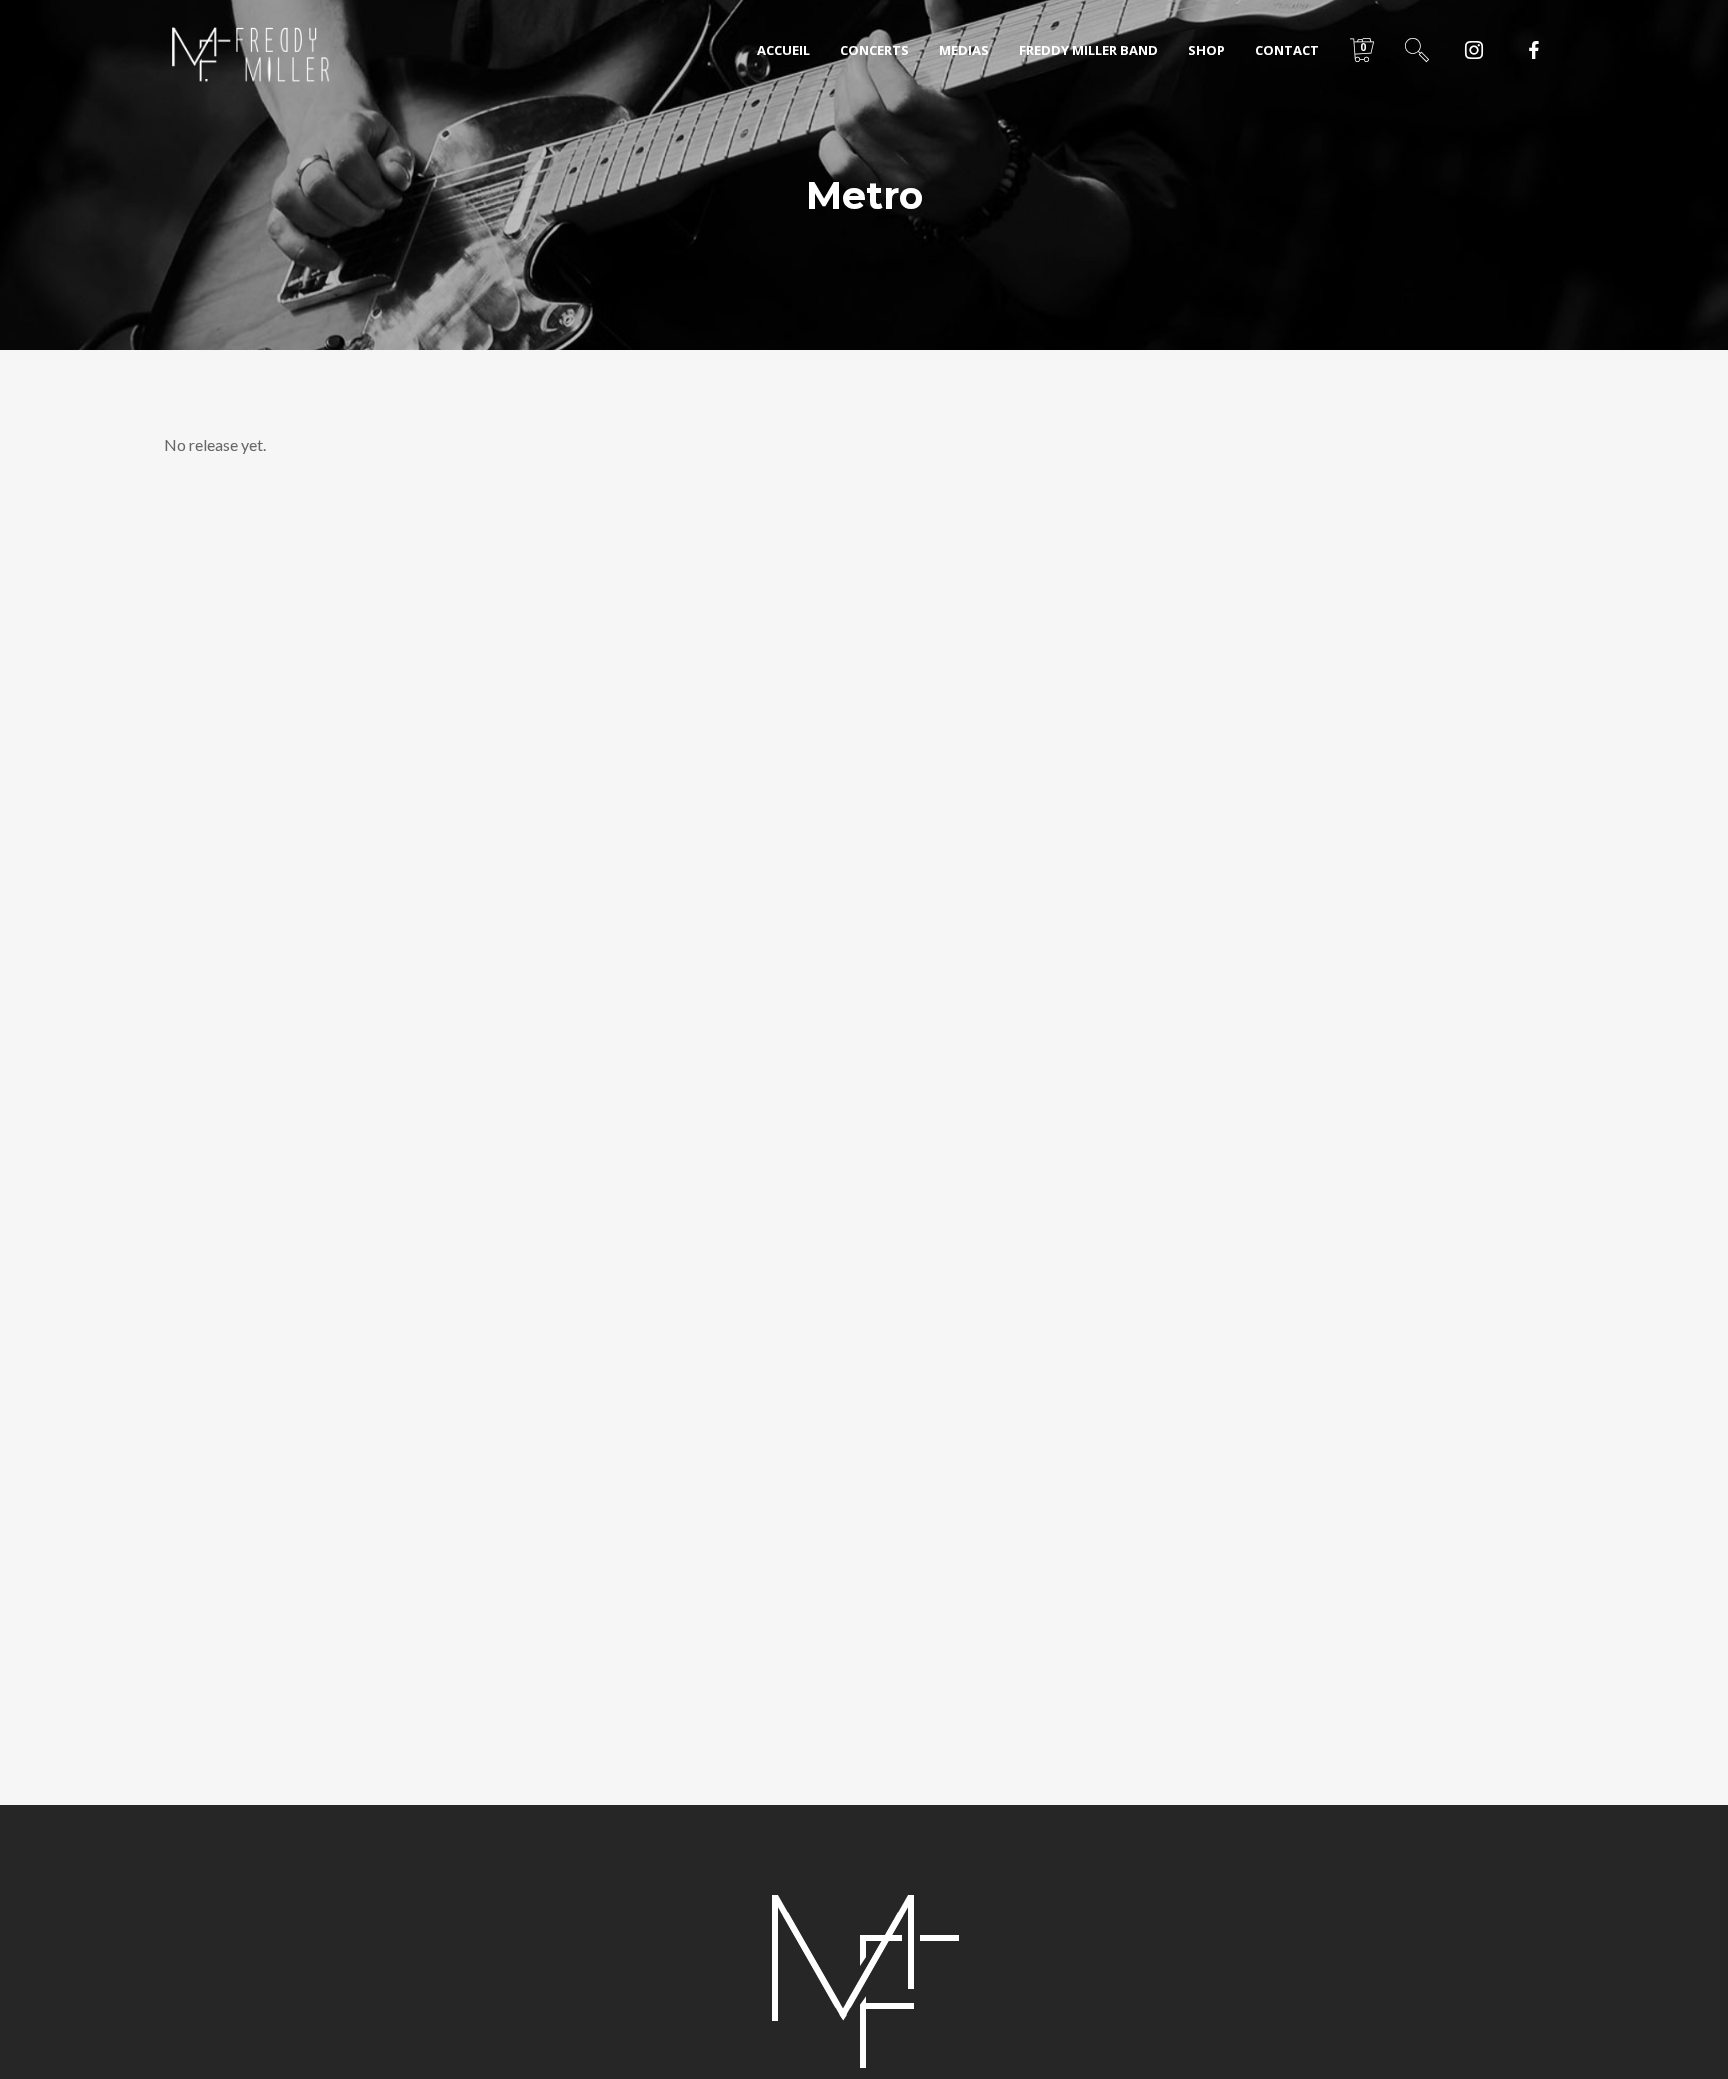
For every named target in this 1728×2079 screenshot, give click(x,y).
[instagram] (1474, 50)
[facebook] (1534, 50)
